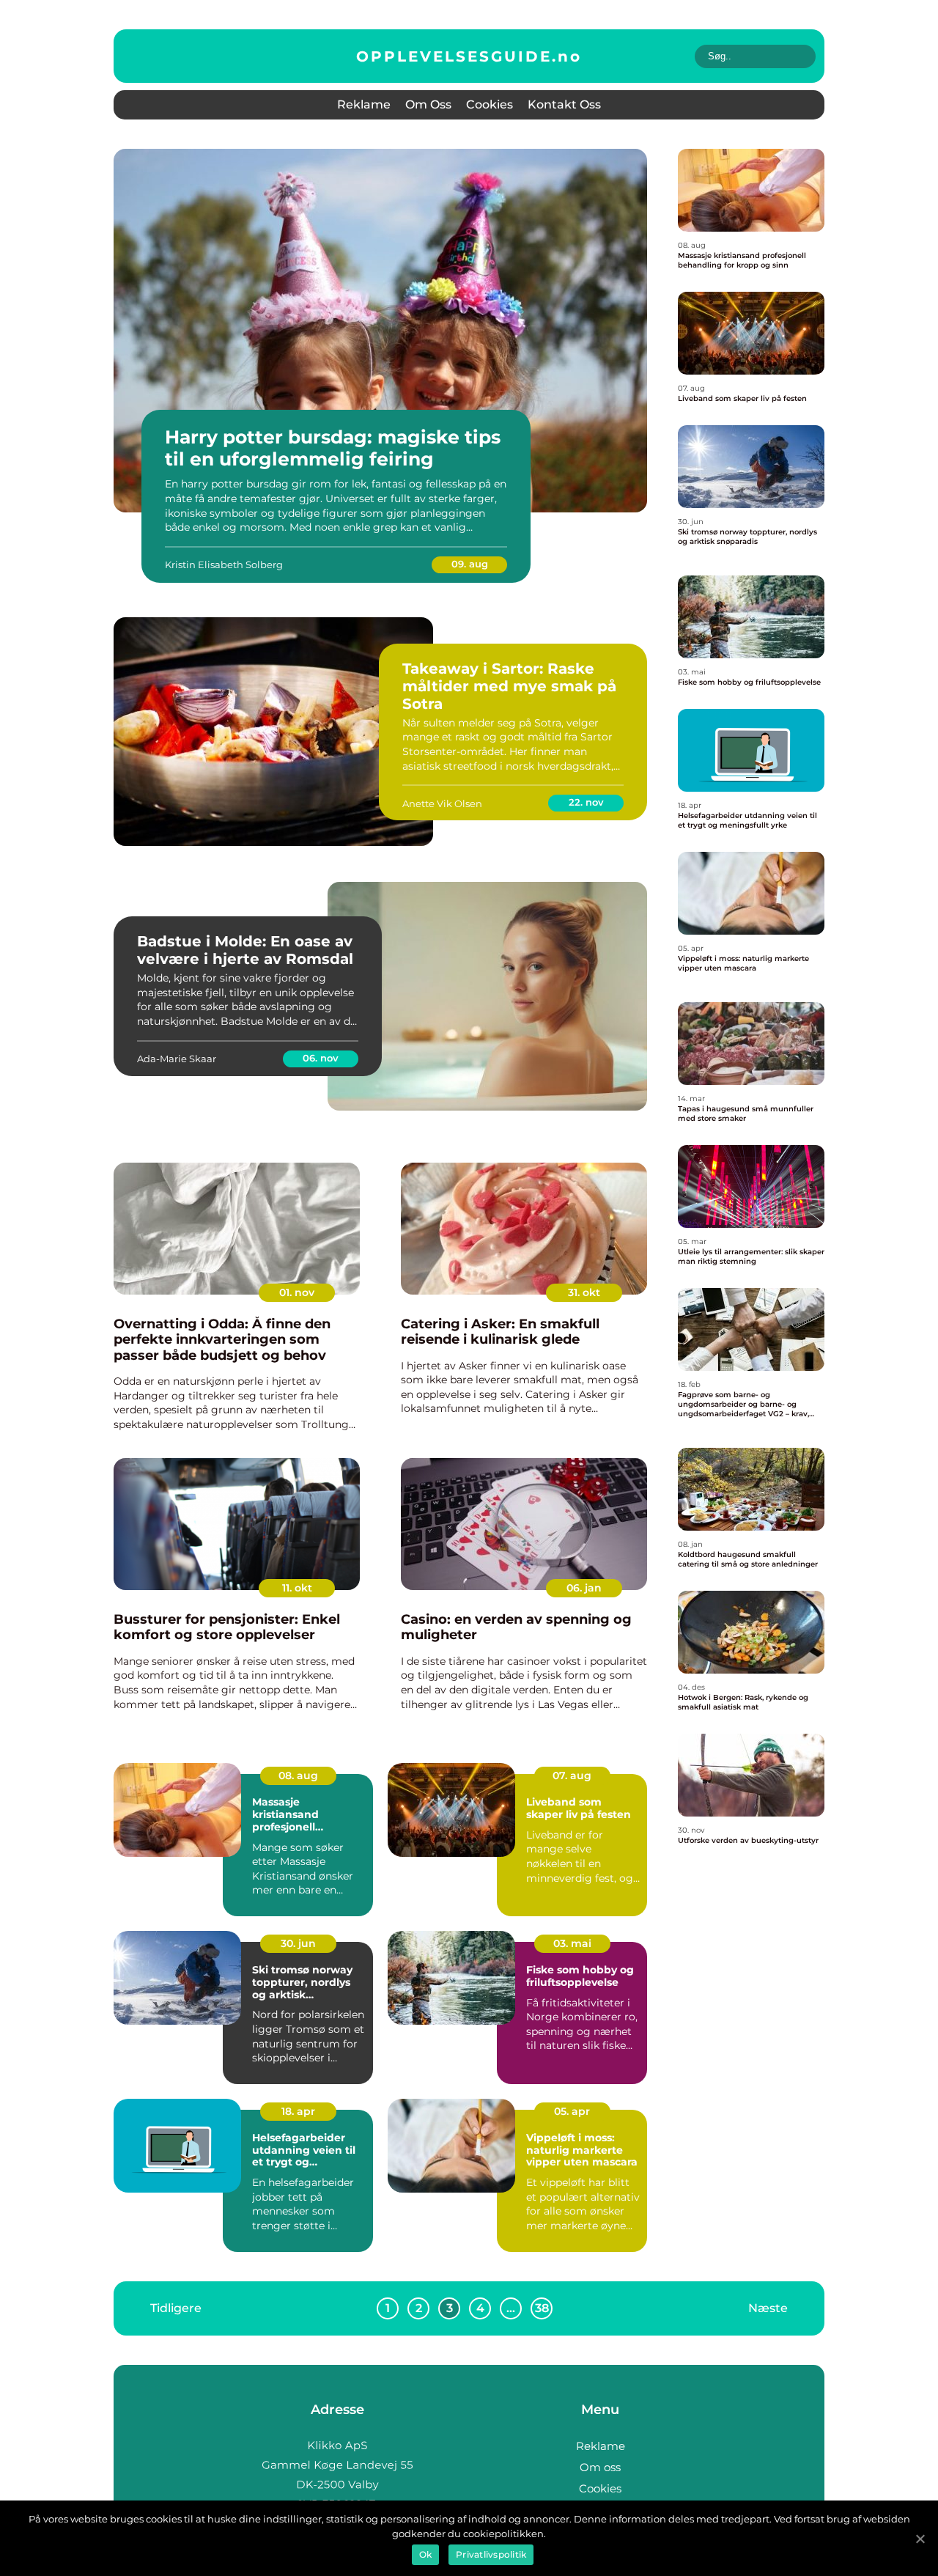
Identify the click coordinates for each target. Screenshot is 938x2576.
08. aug (298, 1775)
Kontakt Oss (564, 104)
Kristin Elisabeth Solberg (224, 564)
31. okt (584, 1292)
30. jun (298, 1943)
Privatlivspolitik (491, 2554)
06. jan (584, 1588)
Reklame (364, 104)
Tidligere (176, 2307)
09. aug (470, 564)
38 (542, 2308)
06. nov (321, 1058)
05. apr (572, 2111)
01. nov (297, 1292)
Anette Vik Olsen (442, 803)
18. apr (298, 2111)
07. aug (572, 1775)
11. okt (297, 1588)
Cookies (490, 104)
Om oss (428, 104)
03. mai (572, 1943)
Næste (768, 2307)
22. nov (586, 802)
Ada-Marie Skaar (177, 1059)
